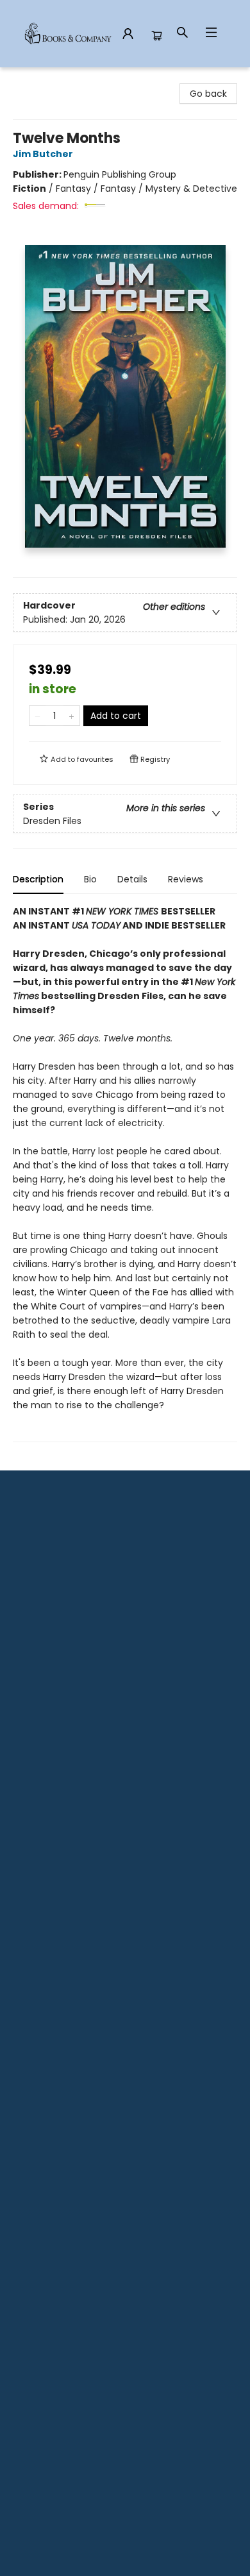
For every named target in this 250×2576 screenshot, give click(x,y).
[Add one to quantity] (71, 716)
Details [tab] (132, 879)
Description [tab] (38, 879)
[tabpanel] (125, 1173)
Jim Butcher (43, 154)
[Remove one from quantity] (37, 716)
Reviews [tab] (186, 879)
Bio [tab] (90, 879)
